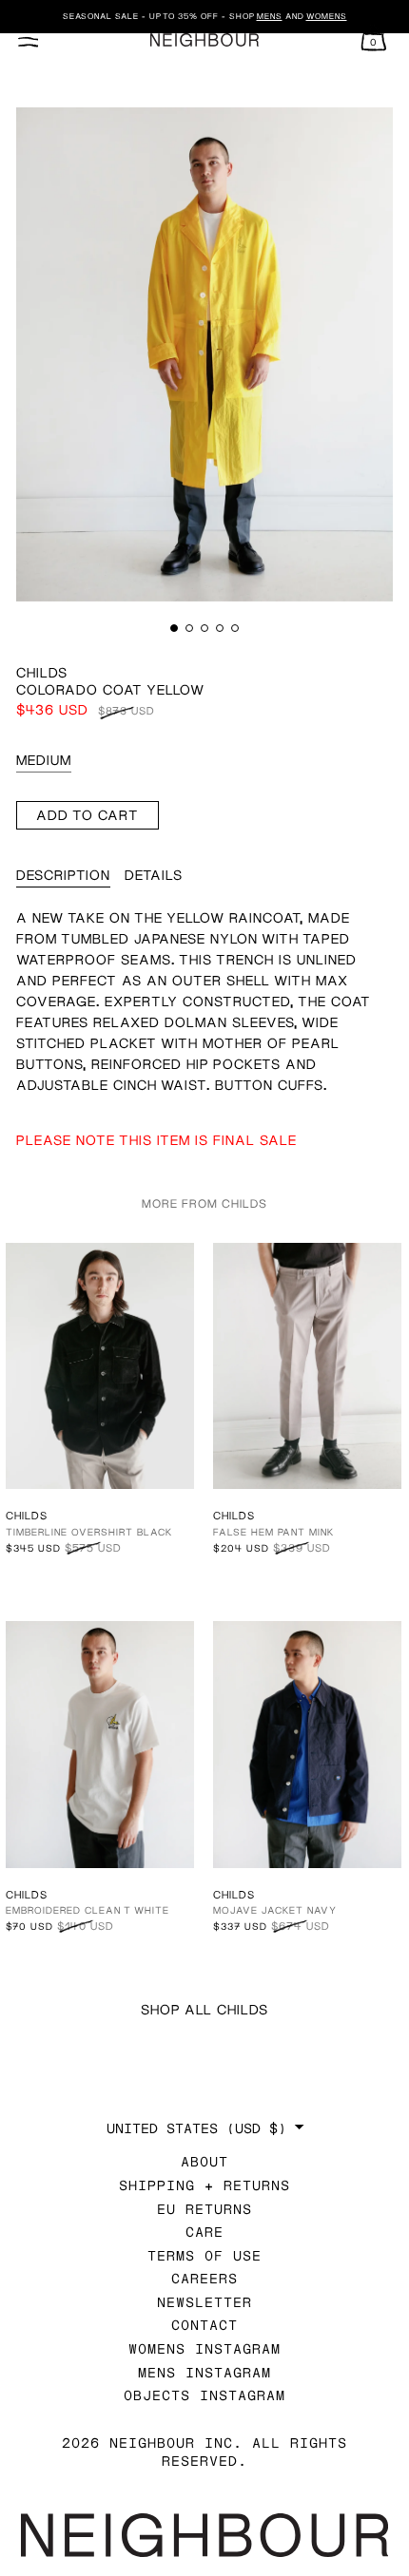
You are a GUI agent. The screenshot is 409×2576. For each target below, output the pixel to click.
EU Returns (204, 2209)
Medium (44, 760)
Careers (204, 2278)
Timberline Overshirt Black (89, 1532)
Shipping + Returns (204, 2185)
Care (204, 2232)
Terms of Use (204, 2255)
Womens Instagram (204, 2348)
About (204, 2161)
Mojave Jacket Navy (275, 1910)
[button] (174, 628)
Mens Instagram (204, 2372)
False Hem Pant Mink (273, 1532)
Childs (42, 672)
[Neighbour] (204, 40)
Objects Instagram (204, 2395)
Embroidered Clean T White (88, 1910)
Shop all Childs (204, 2009)
